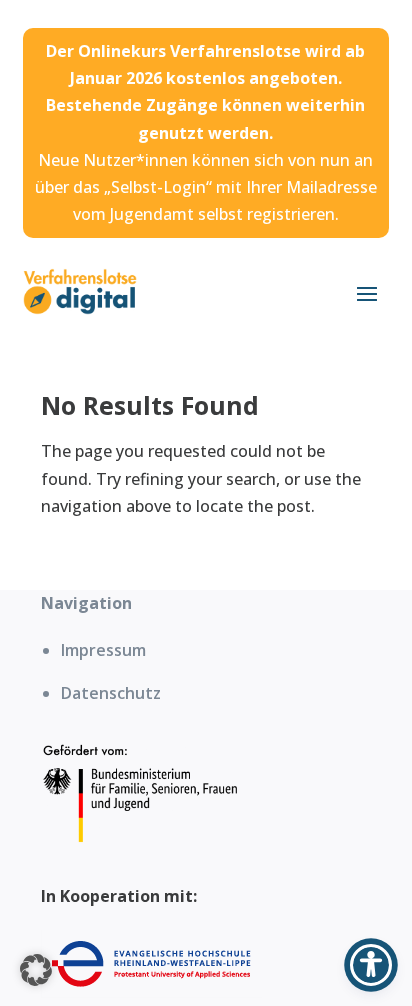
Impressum (103, 650)
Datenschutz (111, 693)
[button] (36, 970)
